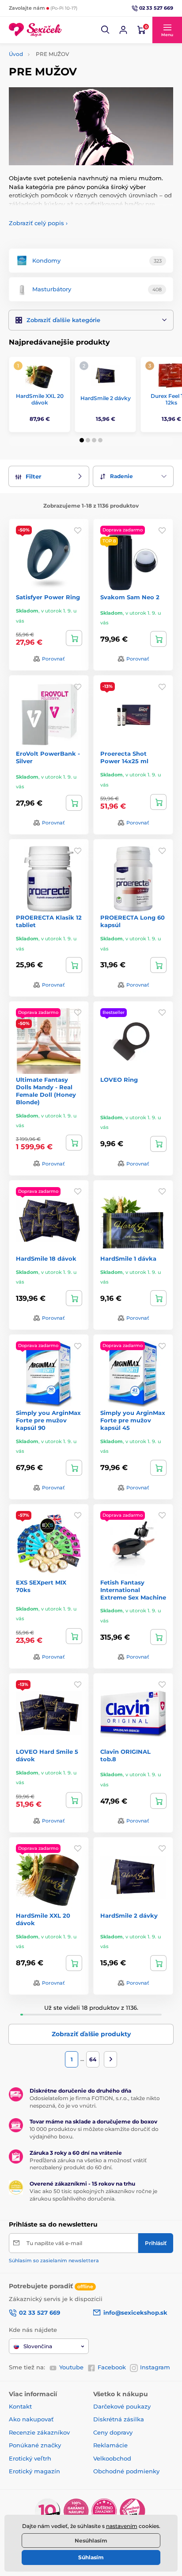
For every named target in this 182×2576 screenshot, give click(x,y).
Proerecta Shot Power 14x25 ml (124, 757)
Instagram (155, 2367)
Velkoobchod (112, 2458)
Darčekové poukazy (122, 2406)
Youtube (71, 2367)
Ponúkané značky (35, 2445)
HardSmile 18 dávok (46, 1258)
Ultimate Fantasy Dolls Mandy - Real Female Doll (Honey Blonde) (46, 1091)
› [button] (38, 223)
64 (93, 2059)
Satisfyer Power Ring (48, 597)
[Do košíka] (74, 638)
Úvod (16, 54)
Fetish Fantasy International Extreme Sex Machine (133, 1590)
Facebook (112, 2367)
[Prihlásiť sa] (123, 30)
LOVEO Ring (119, 1080)
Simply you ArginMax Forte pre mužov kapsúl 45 (133, 1420)
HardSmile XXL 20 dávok (40, 399)
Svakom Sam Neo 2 (130, 597)
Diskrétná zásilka (119, 2419)
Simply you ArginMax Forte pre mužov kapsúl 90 (48, 1420)
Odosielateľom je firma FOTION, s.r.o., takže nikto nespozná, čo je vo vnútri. (95, 2102)
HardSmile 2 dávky (106, 398)
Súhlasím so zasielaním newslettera (54, 2260)
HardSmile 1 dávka (128, 1258)
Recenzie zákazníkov (39, 2432)
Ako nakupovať (31, 2419)
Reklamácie (110, 2445)
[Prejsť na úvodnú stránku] (35, 30)
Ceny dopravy (113, 2432)
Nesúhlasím (91, 2541)
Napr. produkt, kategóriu (66, 97)
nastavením (122, 2526)
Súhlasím (91, 2557)
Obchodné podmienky (126, 2471)
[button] (106, 30)
